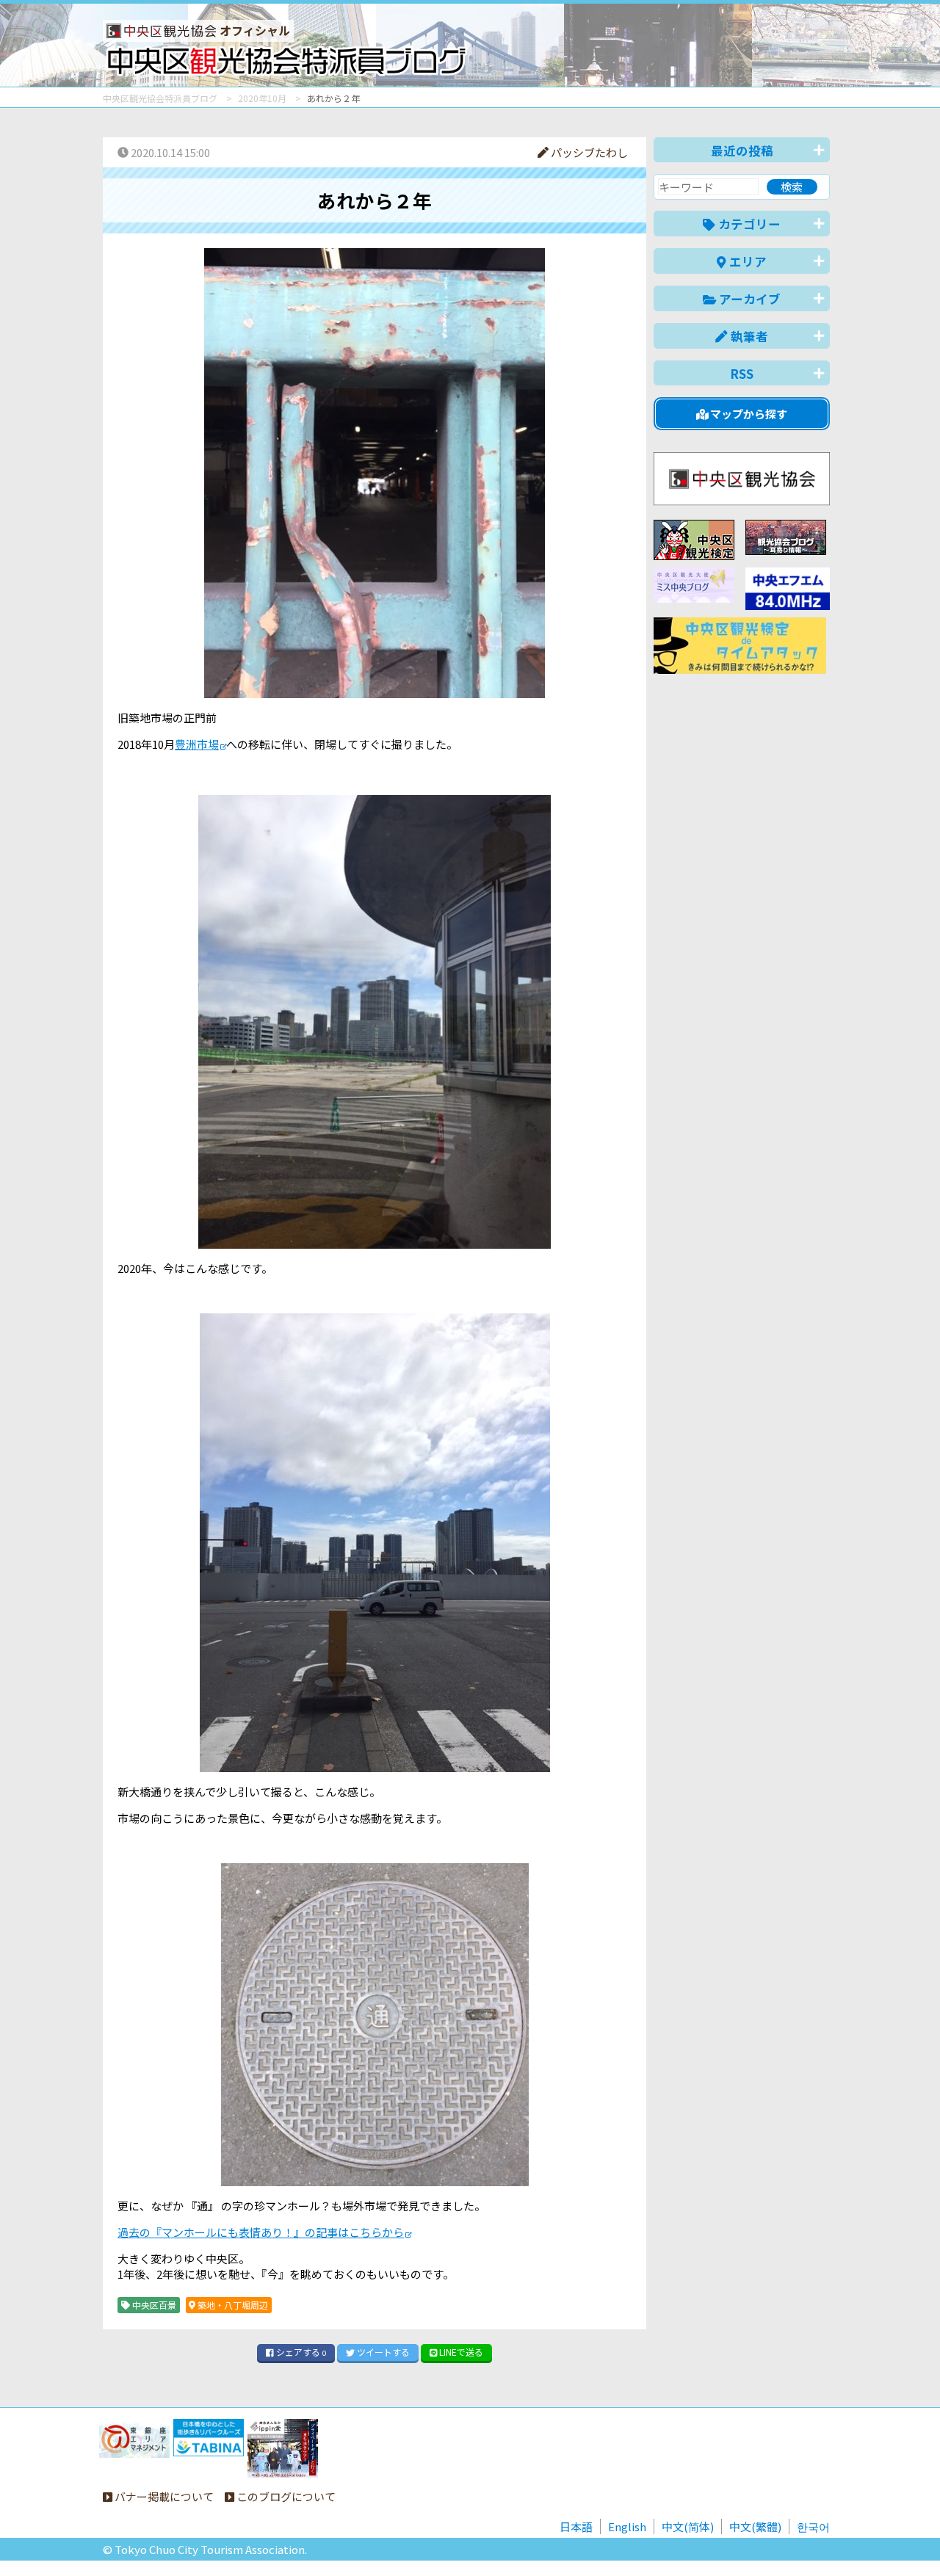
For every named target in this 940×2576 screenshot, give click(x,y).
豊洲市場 (197, 744)
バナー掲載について (163, 2496)
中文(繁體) (755, 2526)
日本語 (576, 2526)
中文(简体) (688, 2526)
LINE (460, 2352)
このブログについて (285, 2496)
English (627, 2526)
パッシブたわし (588, 152)
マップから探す (748, 414)
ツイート (382, 2352)
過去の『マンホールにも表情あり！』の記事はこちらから (261, 2232)
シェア (300, 2352)
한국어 (813, 2526)
